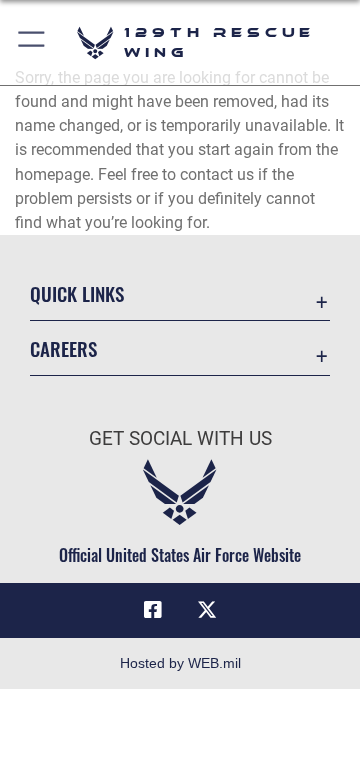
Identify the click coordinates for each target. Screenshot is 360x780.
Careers (63, 348)
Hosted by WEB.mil (180, 663)
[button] (32, 42)
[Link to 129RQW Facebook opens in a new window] (153, 610)
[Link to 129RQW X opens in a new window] (207, 610)
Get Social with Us (180, 438)
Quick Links (77, 293)
